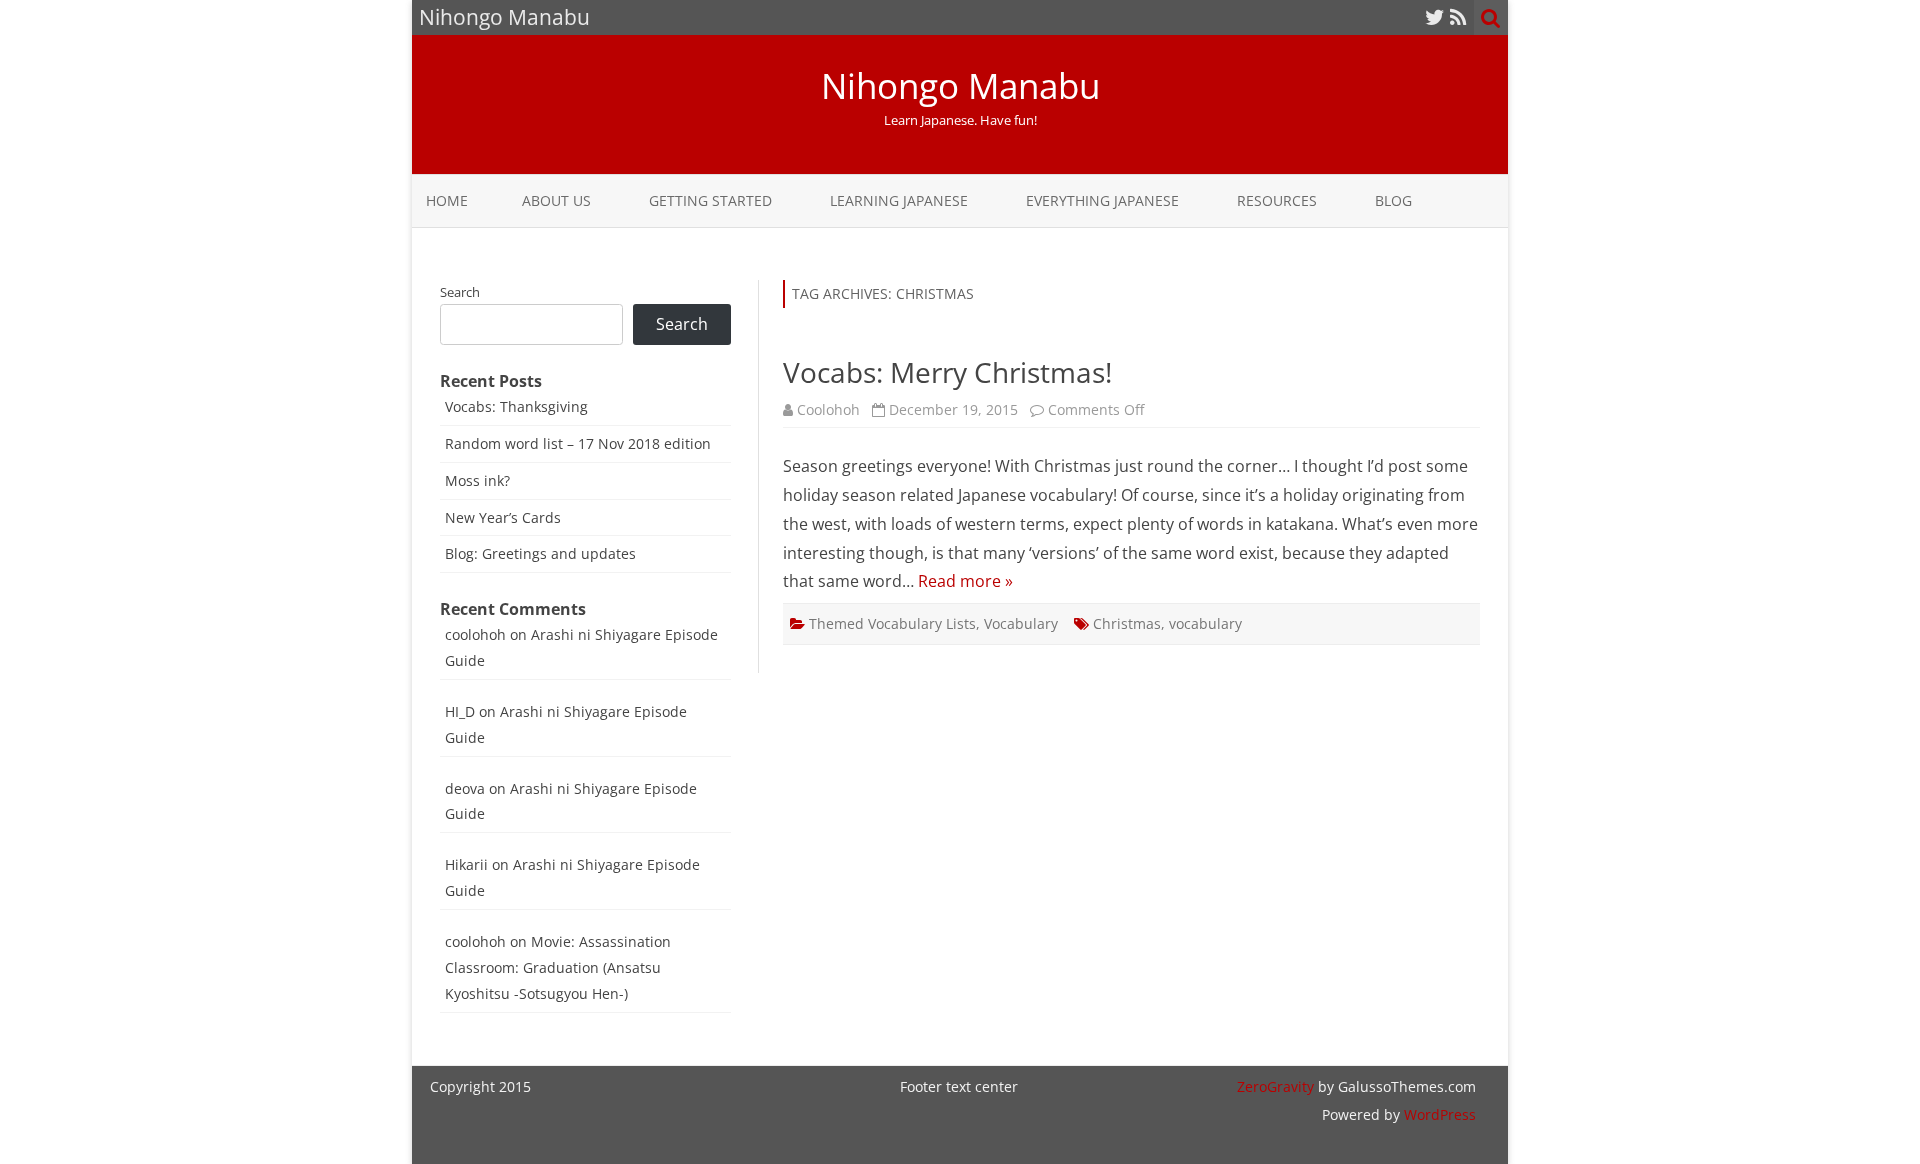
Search (460, 292)
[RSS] (1458, 17)
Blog (1393, 200)
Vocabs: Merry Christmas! (947, 372)
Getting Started (710, 200)
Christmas (1127, 623)
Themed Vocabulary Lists (892, 623)
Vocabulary (1021, 623)
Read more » (965, 581)
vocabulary (1205, 623)
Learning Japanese (899, 200)
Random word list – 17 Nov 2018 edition (578, 443)
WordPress (1438, 1114)
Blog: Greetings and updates (540, 553)
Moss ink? (477, 480)
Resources (1277, 200)
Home (447, 200)
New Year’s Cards (503, 517)
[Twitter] (1435, 17)
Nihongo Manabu (960, 85)
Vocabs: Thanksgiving (516, 406)
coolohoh (475, 634)
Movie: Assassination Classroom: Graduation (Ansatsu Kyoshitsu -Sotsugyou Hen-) (558, 967)
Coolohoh (828, 409)
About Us (556, 200)
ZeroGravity (1275, 1086)
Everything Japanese (1102, 200)
